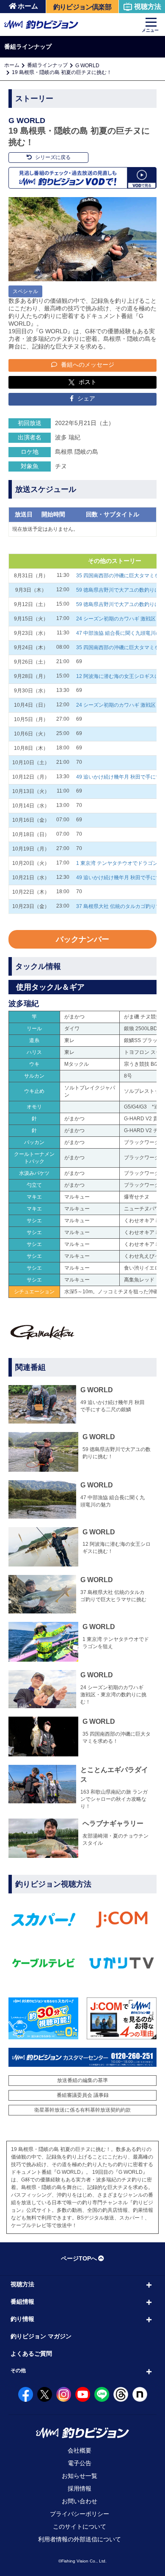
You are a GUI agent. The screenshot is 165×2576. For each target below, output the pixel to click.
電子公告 (80, 2463)
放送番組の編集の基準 (82, 2080)
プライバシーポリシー (80, 2514)
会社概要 (80, 2450)
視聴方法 (148, 7)
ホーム (28, 6)
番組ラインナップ (47, 65)
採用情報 (80, 2488)
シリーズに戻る (52, 157)
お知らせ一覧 (80, 2476)
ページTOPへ (79, 2258)
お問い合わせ (80, 2501)
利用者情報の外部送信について (80, 2539)
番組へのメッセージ (87, 365)
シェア (85, 398)
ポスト (88, 382)
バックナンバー (82, 939)
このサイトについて (80, 2527)
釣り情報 (22, 2319)
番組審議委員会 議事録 (83, 2095)
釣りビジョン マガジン (41, 2336)
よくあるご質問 (31, 2354)
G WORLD (87, 66)
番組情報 (22, 2302)
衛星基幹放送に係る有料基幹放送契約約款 (82, 2110)
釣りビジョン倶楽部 (82, 7)
